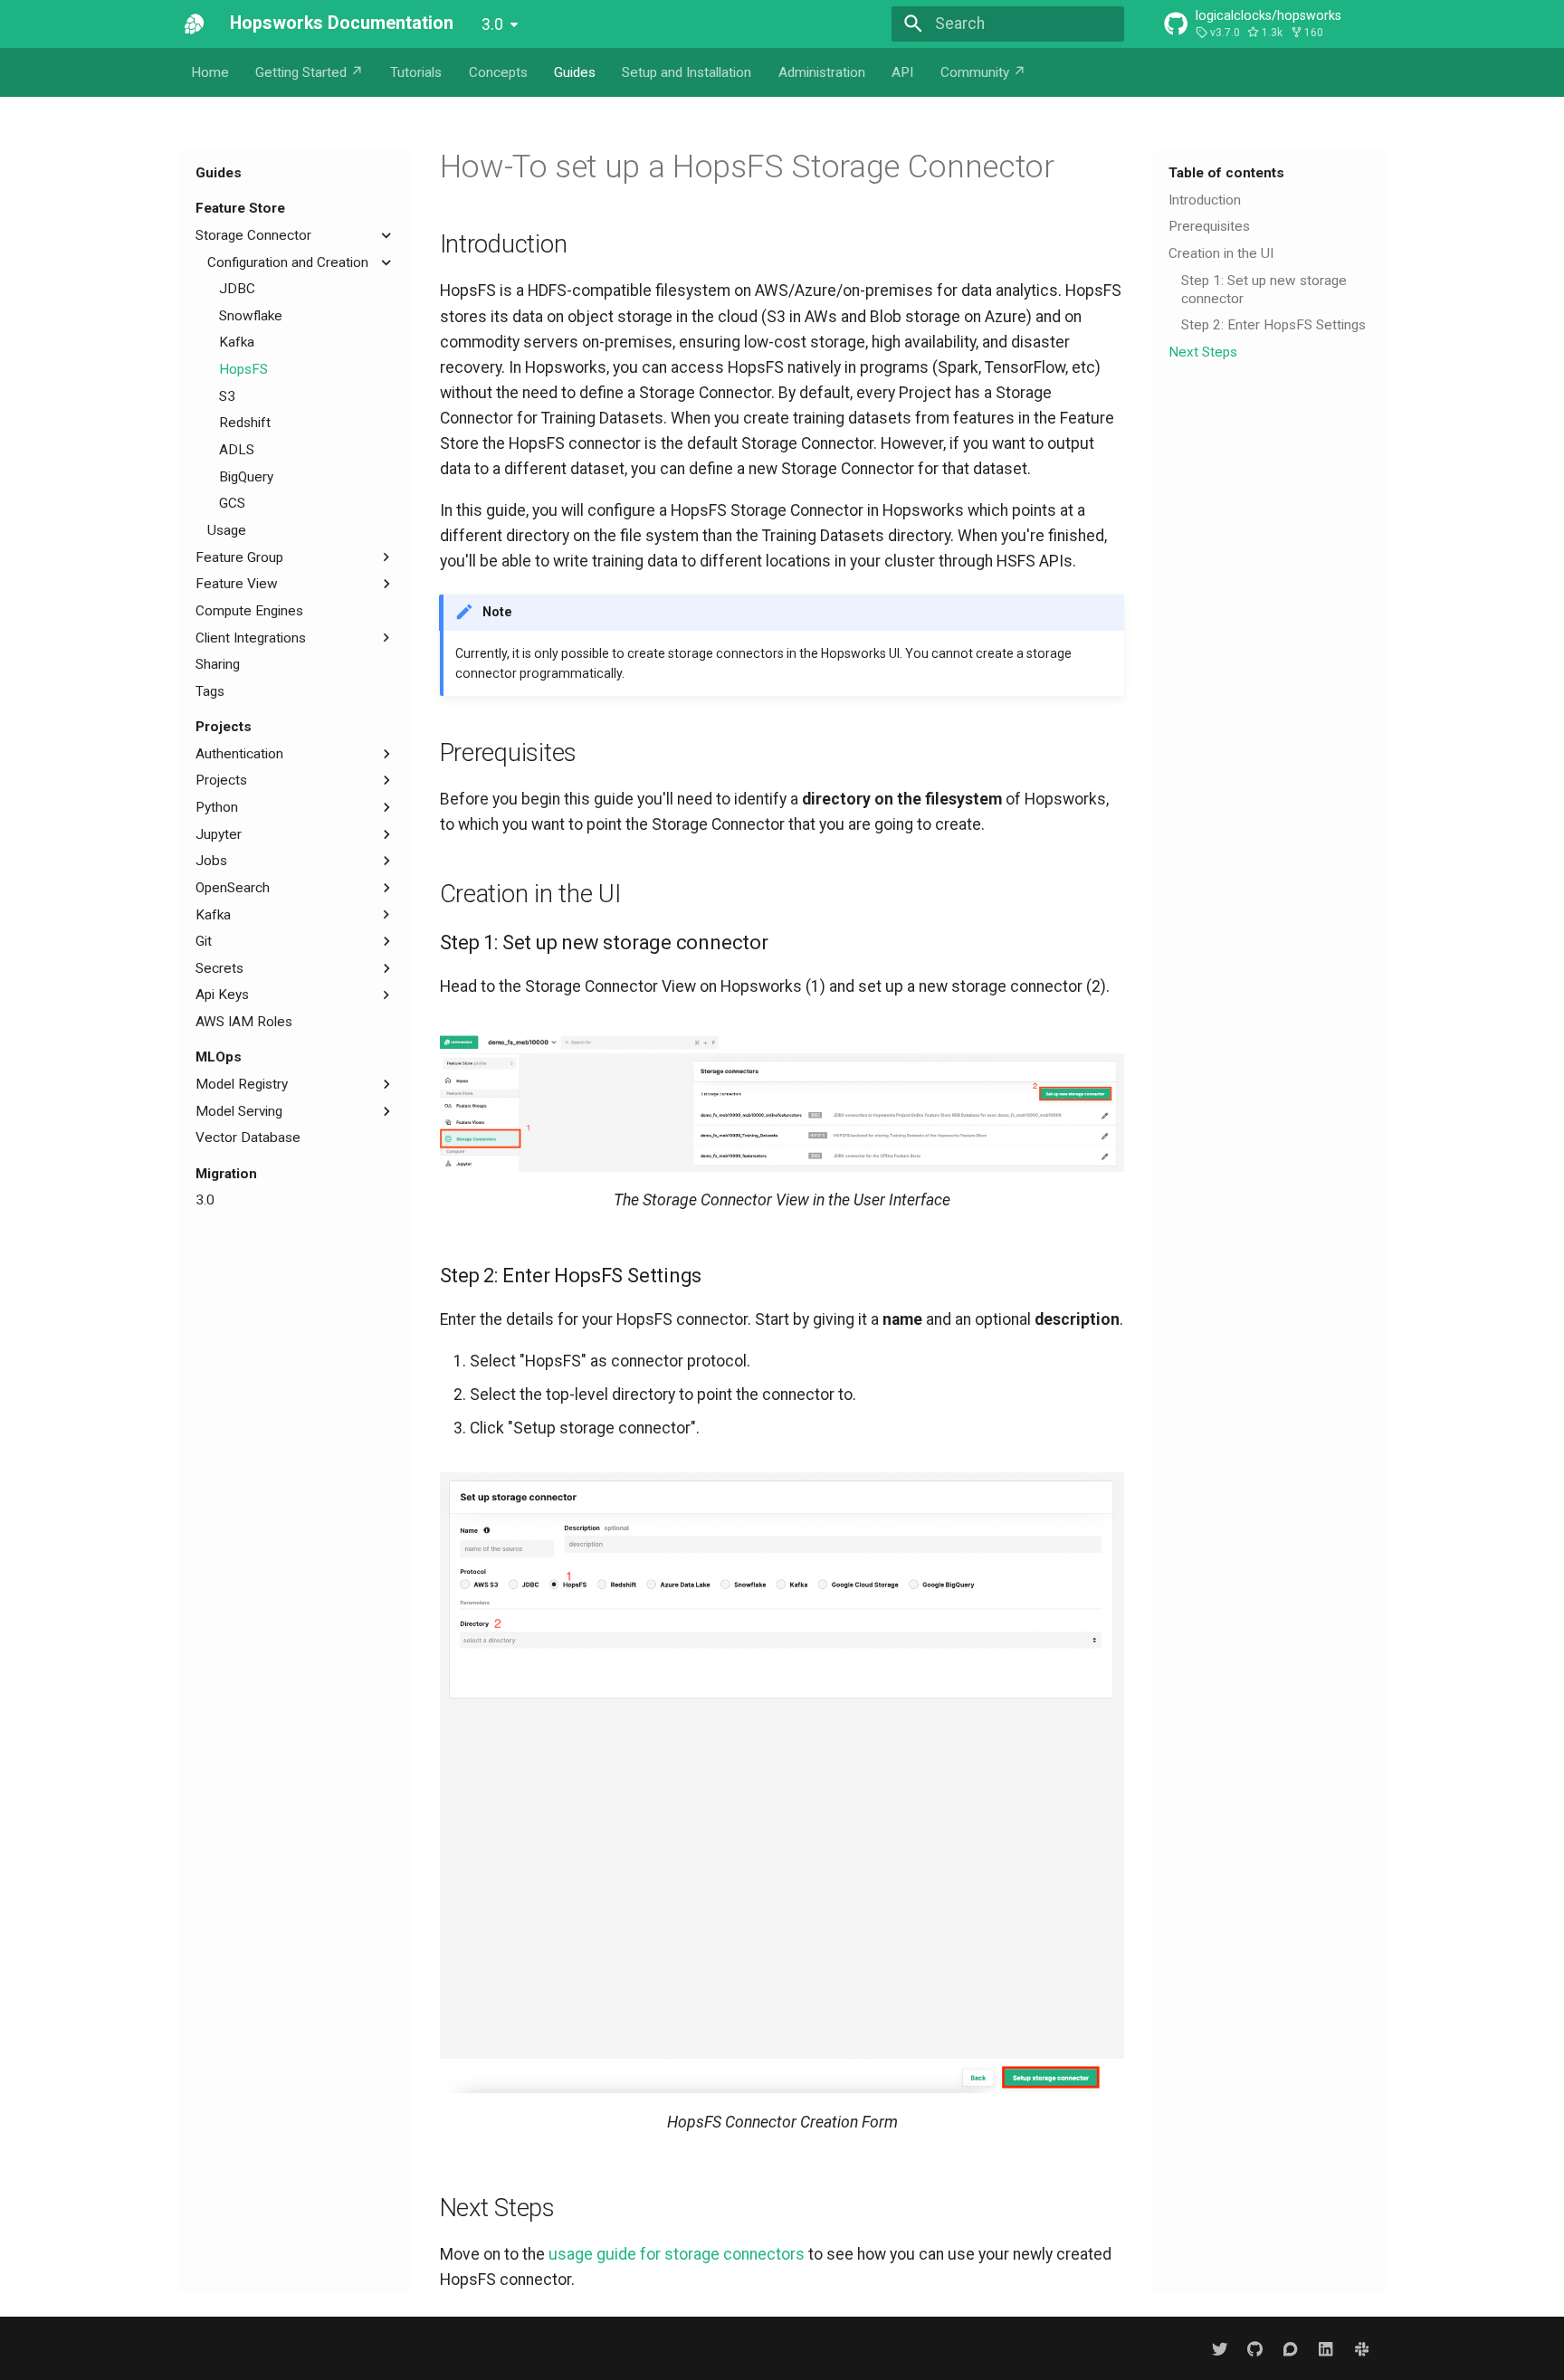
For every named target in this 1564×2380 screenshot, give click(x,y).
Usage (227, 530)
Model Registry (242, 1084)
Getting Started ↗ (310, 72)
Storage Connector (253, 235)
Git (204, 941)
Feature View (237, 584)
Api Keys (222, 995)
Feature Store (240, 208)
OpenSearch (233, 888)
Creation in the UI (1221, 253)
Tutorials (416, 72)
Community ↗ (983, 72)
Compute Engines (249, 611)
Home (210, 72)
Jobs (211, 861)
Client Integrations (251, 638)
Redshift (245, 423)
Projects (224, 727)
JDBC (237, 289)
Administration (822, 72)
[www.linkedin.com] (1326, 2348)
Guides (575, 72)
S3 (227, 396)
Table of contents (1226, 173)
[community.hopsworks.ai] (1290, 2348)
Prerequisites (1209, 226)
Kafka (237, 342)
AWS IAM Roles (244, 1022)
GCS (232, 503)
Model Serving (239, 1111)
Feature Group (239, 557)
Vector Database (248, 1138)
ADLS (237, 450)
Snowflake (251, 316)
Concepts (498, 72)
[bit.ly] (1362, 2348)
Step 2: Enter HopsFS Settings (1273, 325)
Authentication (239, 754)
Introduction (1205, 200)
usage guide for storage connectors (677, 2254)
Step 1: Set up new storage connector (1264, 290)
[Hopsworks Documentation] (195, 24)
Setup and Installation (687, 72)
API (902, 72)
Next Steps (1203, 352)
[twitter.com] (1220, 2348)
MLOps (219, 1057)
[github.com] (1255, 2348)
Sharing (218, 664)
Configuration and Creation (288, 262)
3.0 (492, 24)
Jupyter (219, 834)
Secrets (219, 968)
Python (217, 807)
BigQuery (246, 477)
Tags (210, 691)
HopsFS (243, 369)
